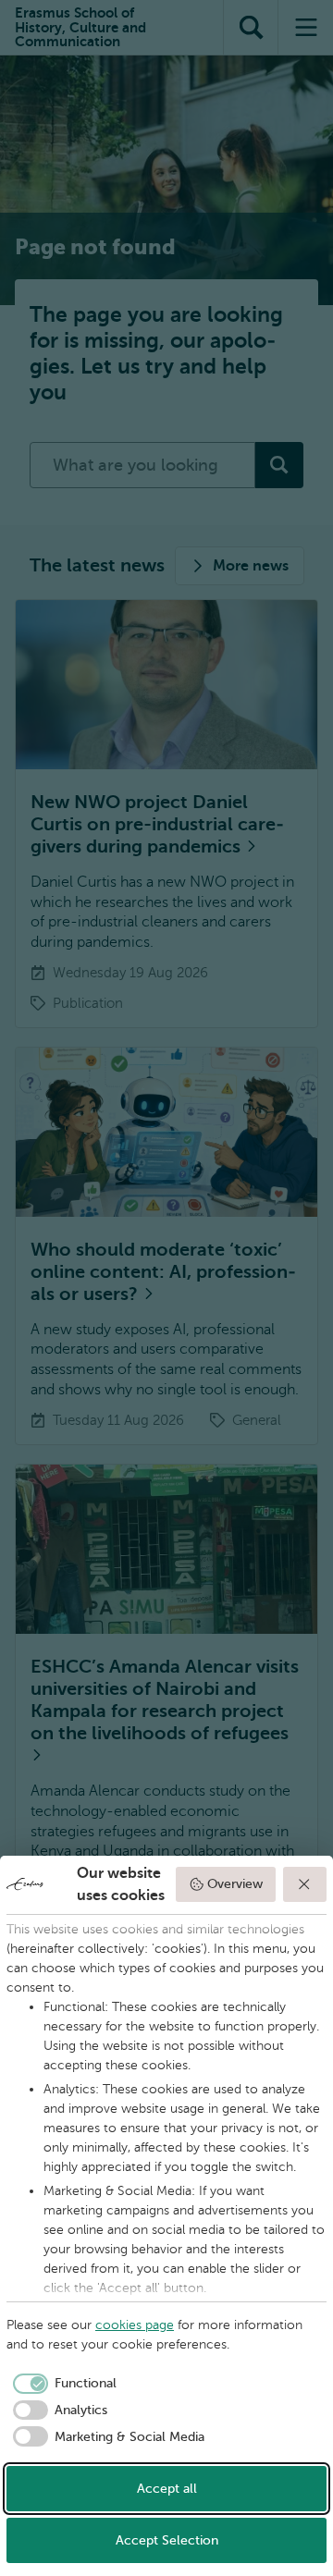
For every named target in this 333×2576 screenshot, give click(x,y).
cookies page (135, 2325)
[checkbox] (62, 2384)
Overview (235, 1884)
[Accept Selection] (305, 1884)
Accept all (167, 2489)
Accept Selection (167, 2540)
